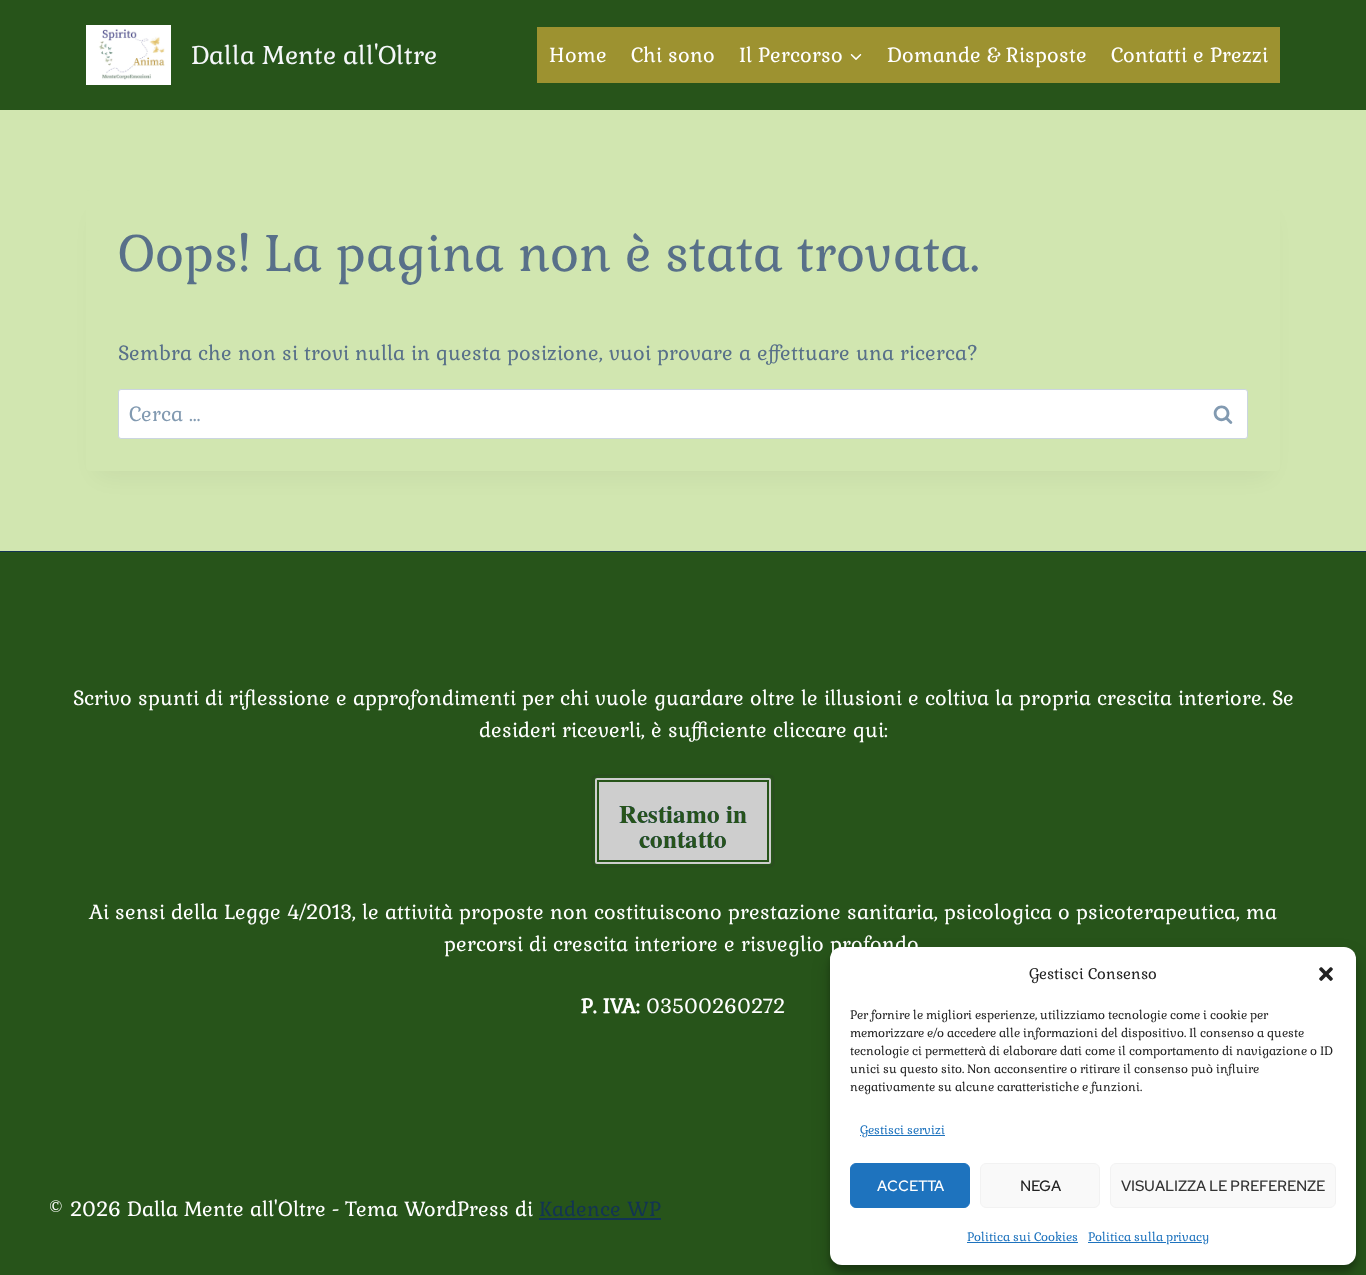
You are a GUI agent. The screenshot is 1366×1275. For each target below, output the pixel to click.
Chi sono (673, 55)
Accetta (910, 1186)
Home (578, 55)
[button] (1326, 974)
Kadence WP (600, 1209)
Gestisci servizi (902, 1130)
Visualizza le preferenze (1223, 1186)
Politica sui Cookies (1022, 1237)
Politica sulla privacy (1148, 1237)
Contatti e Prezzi (1189, 55)
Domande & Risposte (987, 55)
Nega (1040, 1186)
